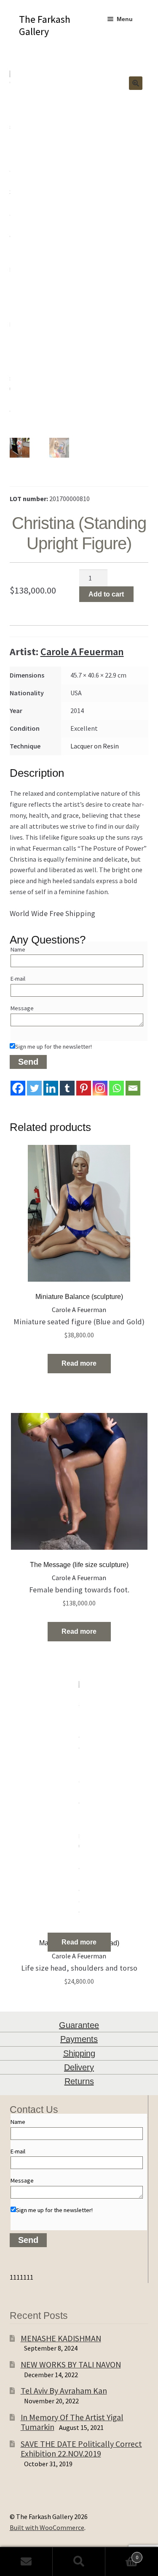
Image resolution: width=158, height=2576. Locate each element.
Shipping (79, 2053)
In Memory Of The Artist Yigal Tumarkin (72, 2422)
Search (79, 2562)
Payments (79, 2039)
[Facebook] (18, 1088)
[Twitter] (34, 1088)
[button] (136, 83)
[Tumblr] (67, 1088)
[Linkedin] (51, 1088)
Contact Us (26, 2562)
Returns (79, 2081)
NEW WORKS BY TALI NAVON (71, 2364)
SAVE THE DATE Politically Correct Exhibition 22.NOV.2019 (81, 2449)
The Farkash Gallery (45, 25)
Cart (122, 2554)
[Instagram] (100, 1088)
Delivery (79, 2067)
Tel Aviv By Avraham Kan (64, 2390)
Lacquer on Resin (95, 746)
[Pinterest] (84, 1088)
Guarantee (79, 2025)
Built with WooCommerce (47, 2527)
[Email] (133, 1088)
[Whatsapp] (116, 1088)
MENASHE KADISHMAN (61, 2338)
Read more (79, 1363)
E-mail (18, 979)
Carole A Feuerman (82, 652)
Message (22, 1008)
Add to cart (106, 594)
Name (18, 949)
